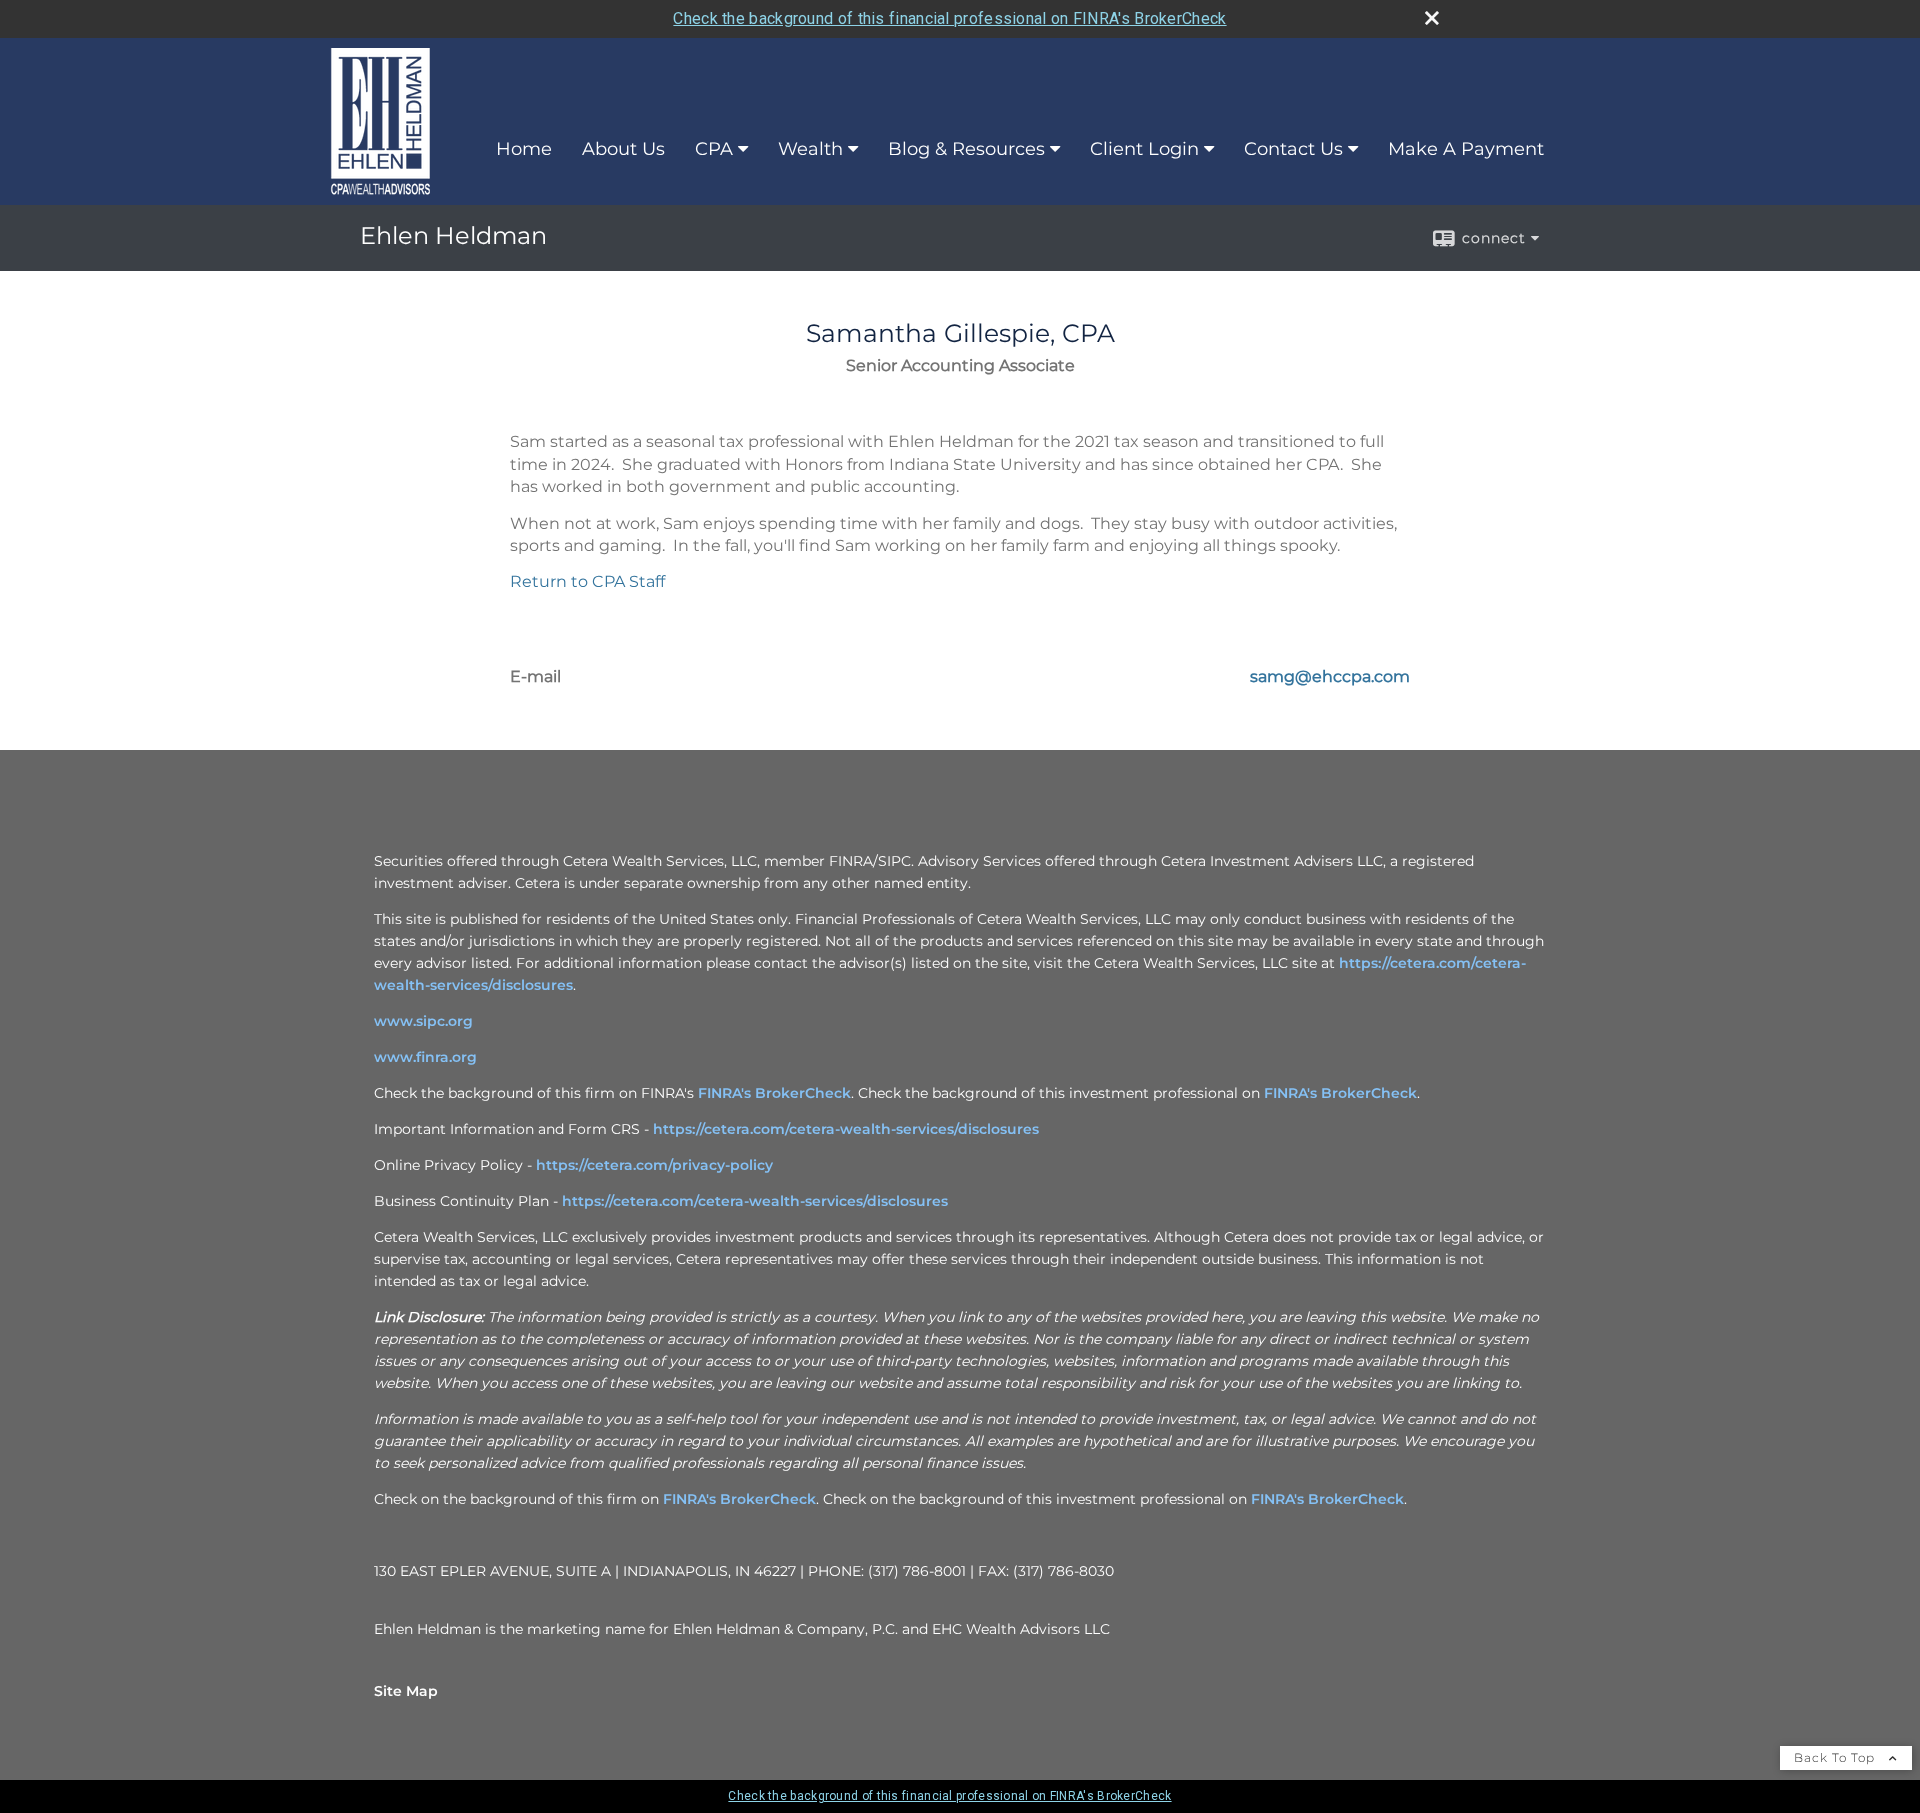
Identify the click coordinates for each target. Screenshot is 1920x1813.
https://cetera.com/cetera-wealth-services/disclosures (846, 1129)
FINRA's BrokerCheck (774, 1093)
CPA (714, 149)
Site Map (406, 1691)
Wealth (810, 149)
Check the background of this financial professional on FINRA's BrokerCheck (949, 18)
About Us (623, 149)
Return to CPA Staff (587, 581)
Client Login (1144, 149)
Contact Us (1293, 149)
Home (524, 149)
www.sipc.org (423, 1021)
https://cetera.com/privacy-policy (654, 1165)
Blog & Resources (966, 149)
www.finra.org (425, 1057)
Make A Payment (1466, 149)
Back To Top (1836, 1757)
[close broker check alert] (1432, 18)
